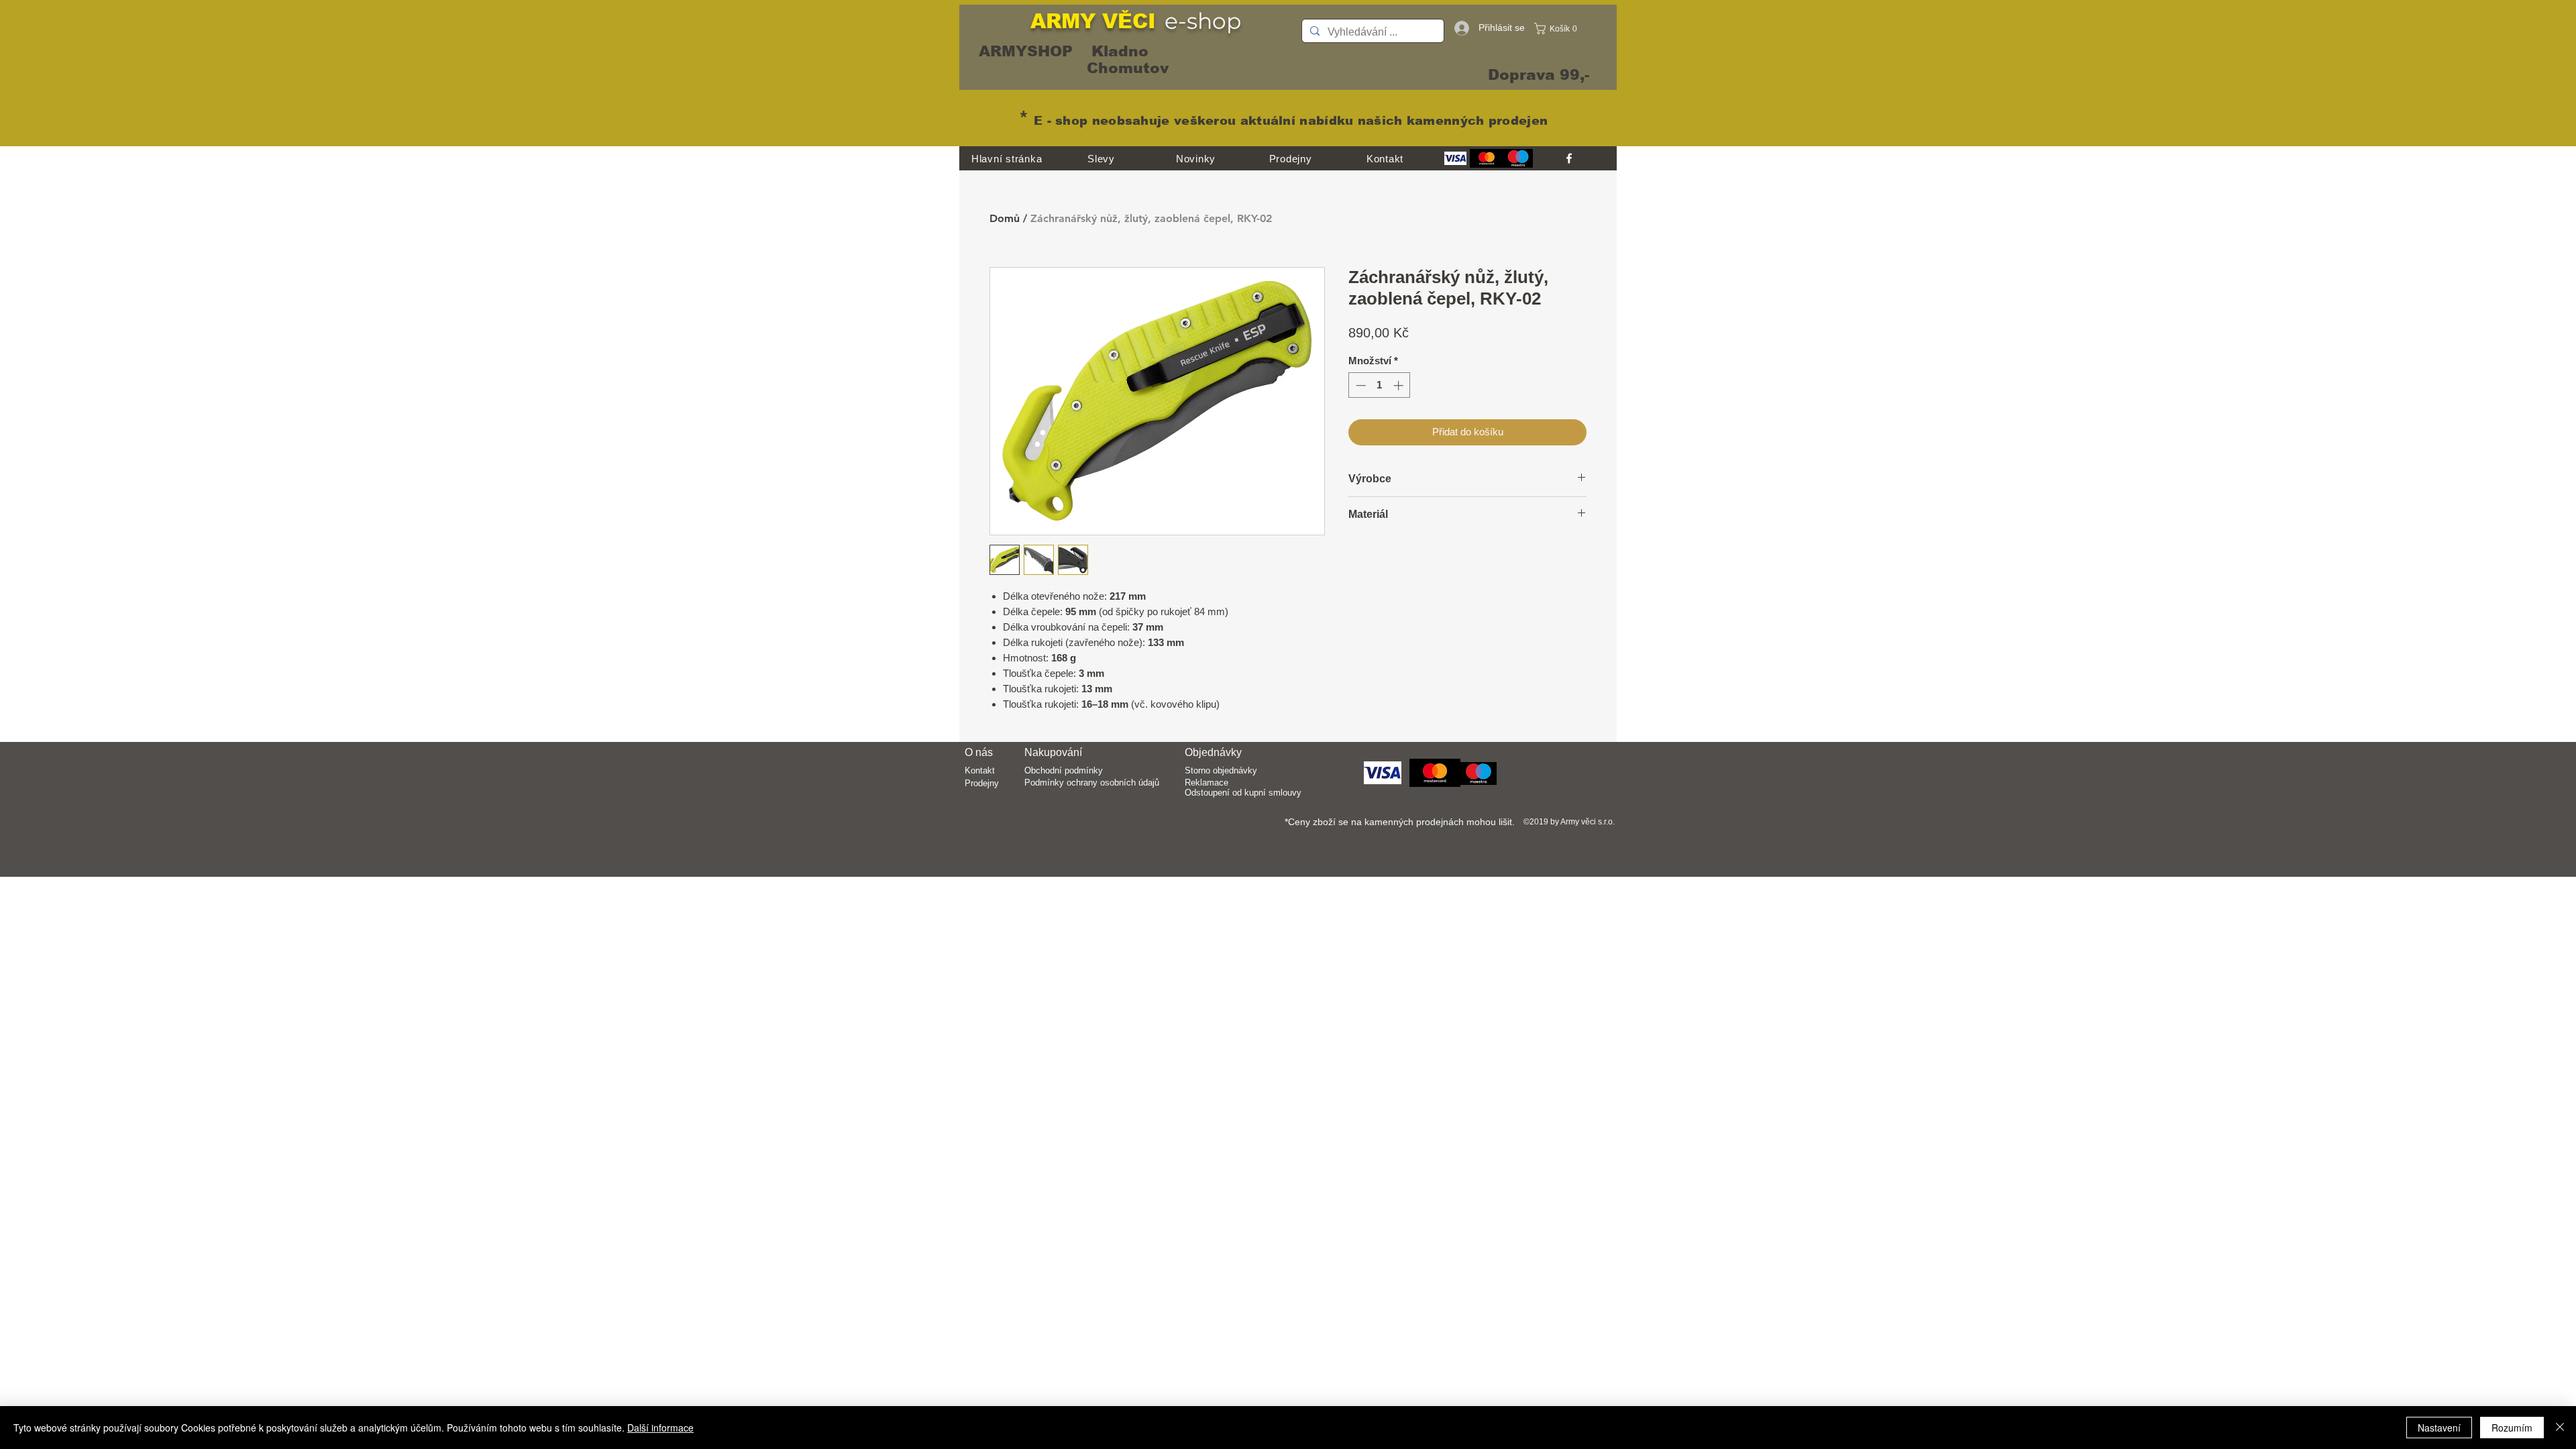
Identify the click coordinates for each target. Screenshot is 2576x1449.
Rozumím (2512, 1428)
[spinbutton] (1380, 385)
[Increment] (1400, 385)
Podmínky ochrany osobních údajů (1092, 783)
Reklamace (1206, 783)
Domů (1005, 218)
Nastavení (2439, 1428)
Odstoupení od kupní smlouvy (1243, 793)
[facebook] (1569, 158)
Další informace (660, 1428)
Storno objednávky (1221, 770)
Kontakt (980, 770)
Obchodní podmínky (1064, 770)
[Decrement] (1359, 385)
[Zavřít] (2560, 1428)
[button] (1559, 29)
